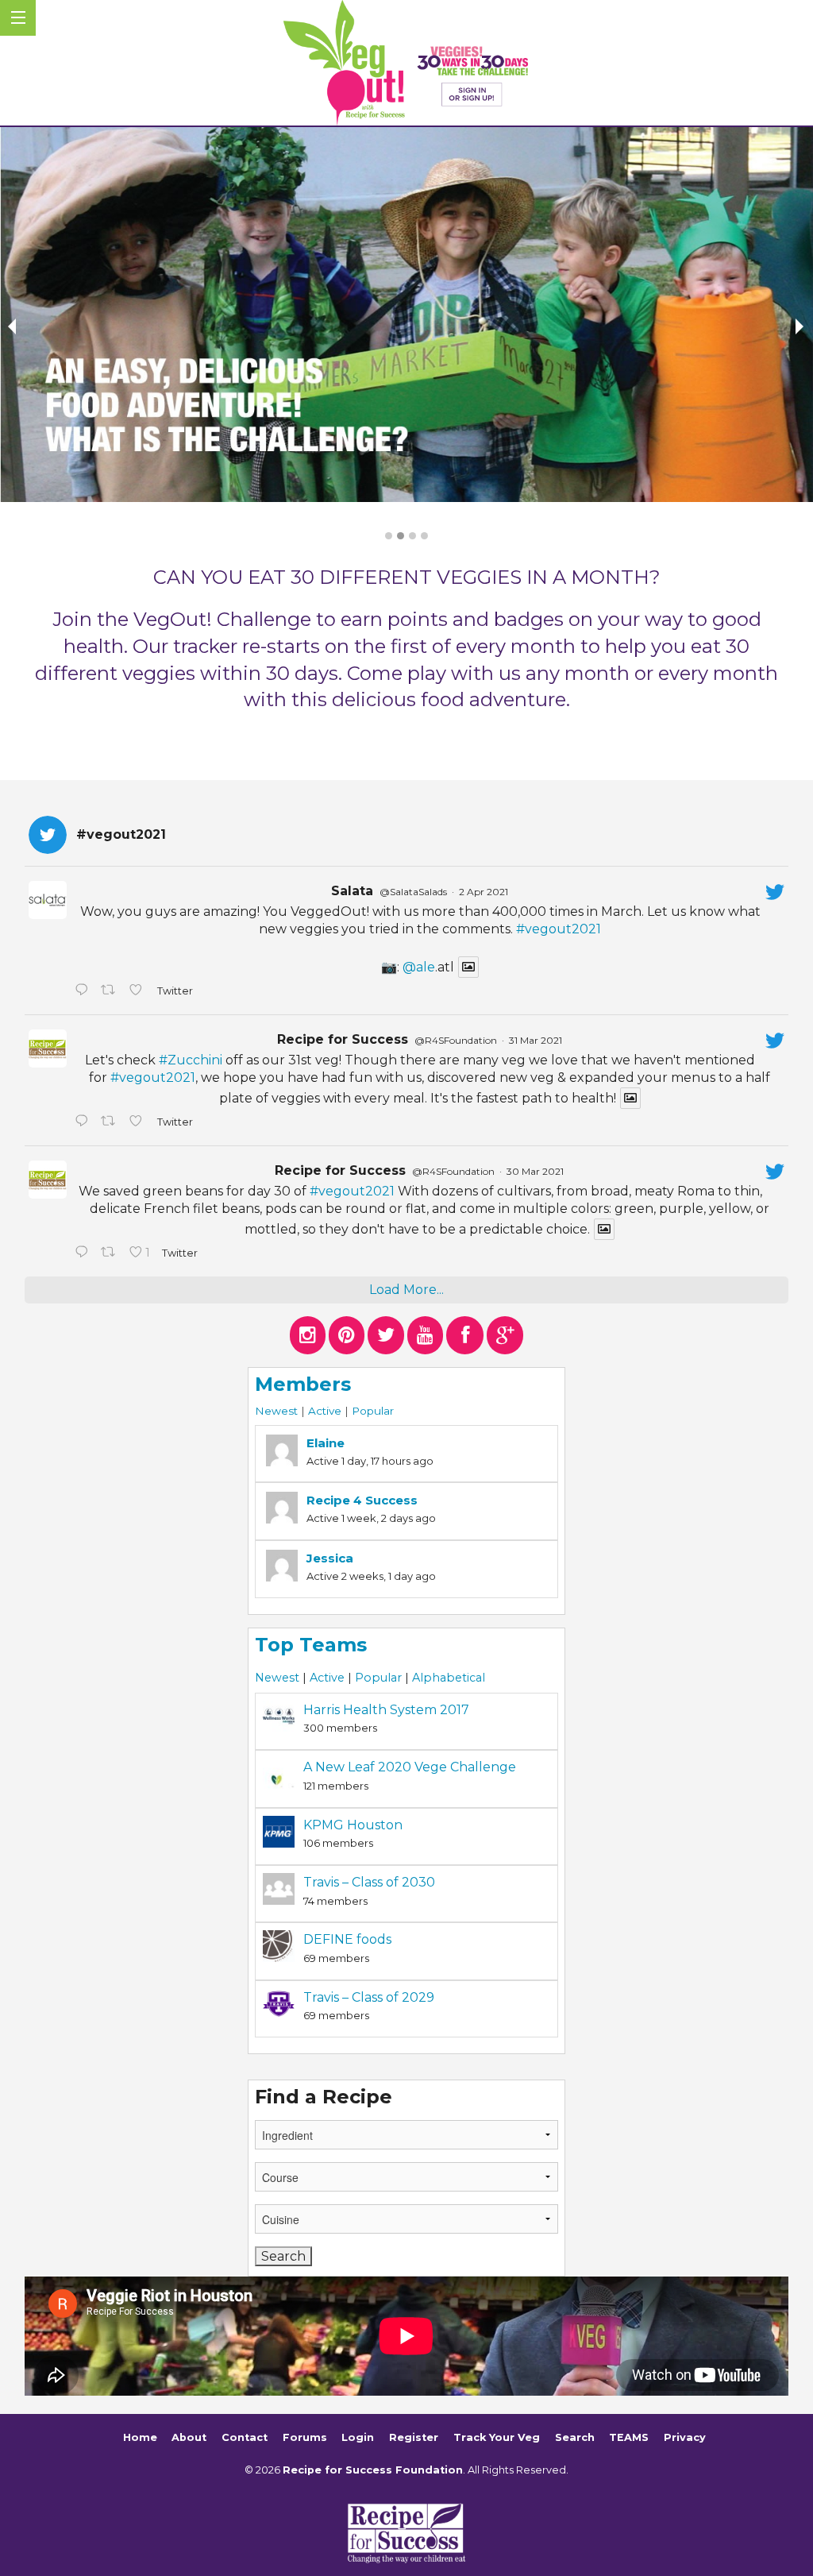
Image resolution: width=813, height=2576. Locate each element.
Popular (373, 1411)
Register (414, 2437)
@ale (419, 967)
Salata (352, 891)
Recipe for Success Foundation (373, 2470)
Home (140, 2437)
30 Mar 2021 (535, 1171)
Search (575, 2437)
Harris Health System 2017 (386, 1710)
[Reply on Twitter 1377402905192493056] (84, 1122)
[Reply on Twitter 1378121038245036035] (84, 991)
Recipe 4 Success (362, 1500)
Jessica (330, 1558)
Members (303, 1384)
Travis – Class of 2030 (369, 1882)
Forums (305, 2437)
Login (358, 2437)
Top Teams (311, 1645)
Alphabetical (449, 1678)
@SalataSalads (413, 892)
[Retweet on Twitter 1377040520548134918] (111, 1253)
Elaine (326, 1443)
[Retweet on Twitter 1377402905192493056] (111, 1122)
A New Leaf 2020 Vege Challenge (410, 1767)
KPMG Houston (353, 1825)
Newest (276, 1411)
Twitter (174, 991)
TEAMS (629, 2437)
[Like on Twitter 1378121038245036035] (139, 991)
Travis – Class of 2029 (369, 1997)
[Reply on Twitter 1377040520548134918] (84, 1253)
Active (325, 1411)
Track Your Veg (497, 2437)
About (189, 2437)
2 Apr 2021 (484, 892)
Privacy (685, 2437)
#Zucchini (191, 1060)
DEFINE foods (347, 1939)
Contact (245, 2437)
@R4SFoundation (456, 1040)
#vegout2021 (559, 929)
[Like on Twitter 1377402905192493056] (139, 1122)
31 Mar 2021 (536, 1040)
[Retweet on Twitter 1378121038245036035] (111, 991)
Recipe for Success (343, 1039)
